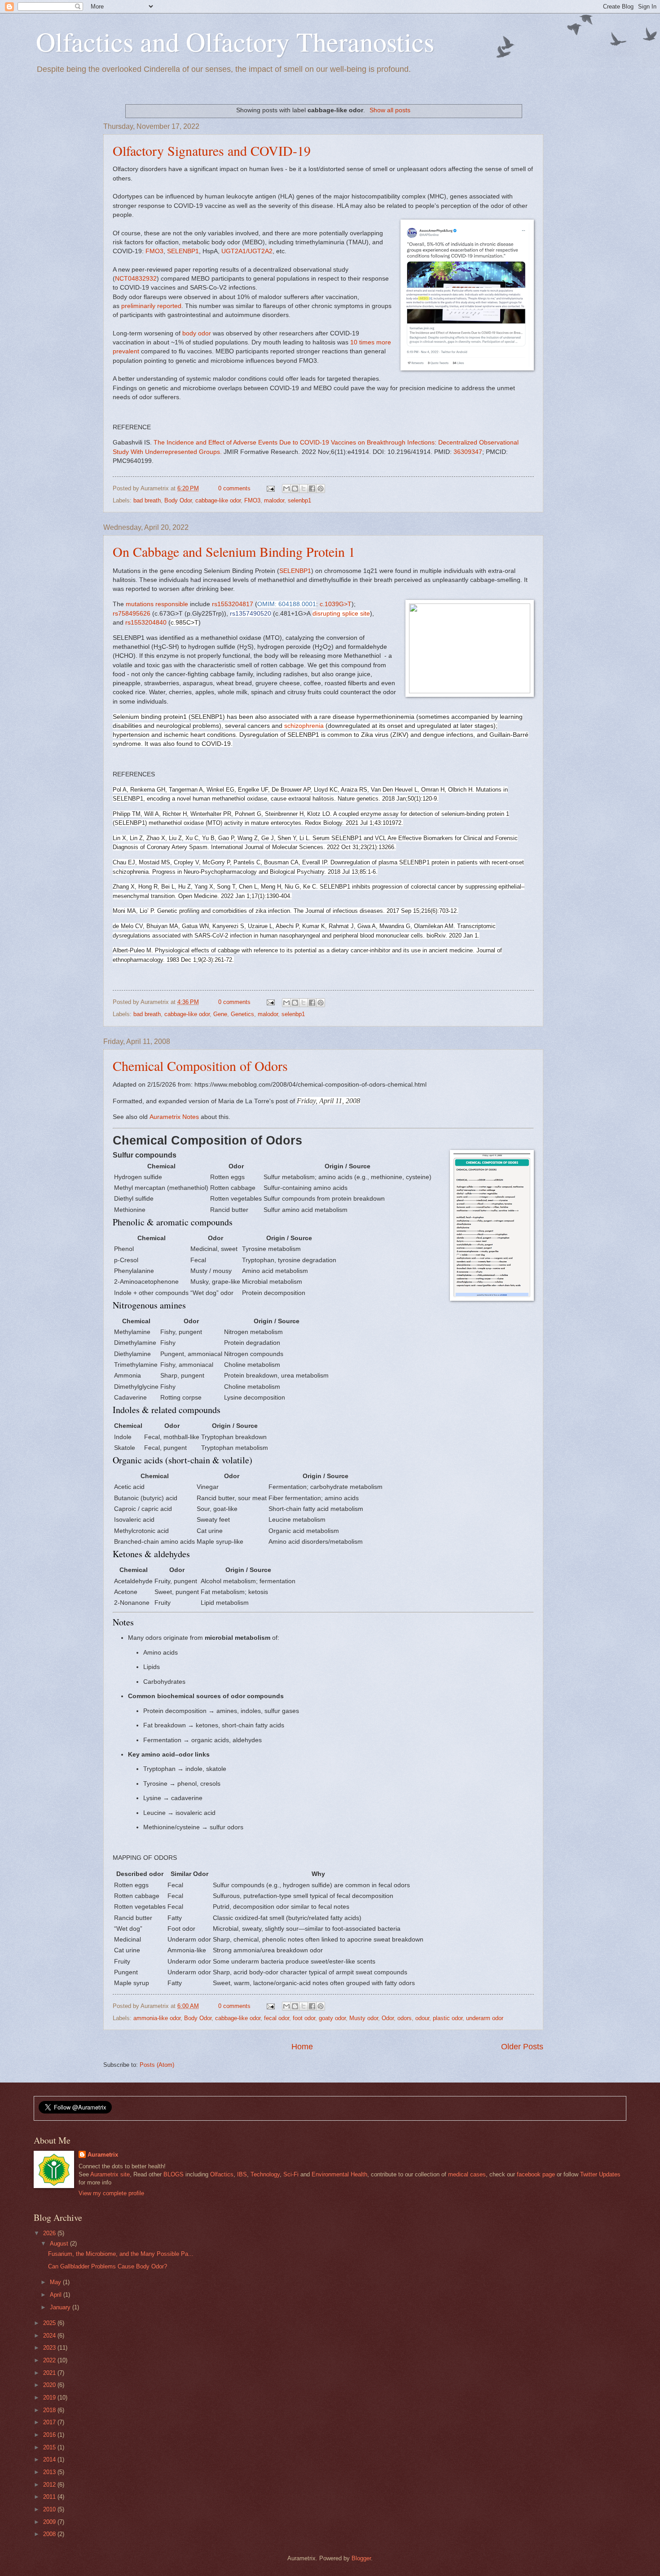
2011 (50, 2497)
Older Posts (522, 2047)
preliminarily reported (151, 306)
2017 (50, 2422)
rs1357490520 (251, 614)
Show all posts (390, 110)
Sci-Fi (291, 2174)
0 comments (234, 488)
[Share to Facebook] (312, 489)
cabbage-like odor (218, 500)
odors (405, 2018)
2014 (50, 2459)
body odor (197, 333)
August (60, 2244)
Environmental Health (339, 2174)
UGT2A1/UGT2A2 (247, 251)
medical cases (467, 2174)
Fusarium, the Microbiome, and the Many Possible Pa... (121, 2254)
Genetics (242, 1014)
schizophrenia (304, 726)
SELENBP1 (183, 251)
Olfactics (222, 2174)
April (57, 2295)
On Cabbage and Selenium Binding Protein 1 (234, 551)
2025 (50, 2323)
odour (422, 2018)
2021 (50, 2373)
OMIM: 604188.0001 (287, 604)
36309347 (468, 452)
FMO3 (154, 251)
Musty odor (364, 2018)
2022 (50, 2360)
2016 (50, 2435)
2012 (50, 2485)
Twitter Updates (600, 2174)
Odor (388, 2018)
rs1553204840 (146, 623)
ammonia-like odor (157, 2018)
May (56, 2282)
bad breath (147, 500)
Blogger (361, 2558)
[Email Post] (270, 488)
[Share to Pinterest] (321, 489)
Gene (220, 1014)
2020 (50, 2385)
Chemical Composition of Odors (200, 1066)
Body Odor (178, 500)
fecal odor (277, 2018)
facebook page (536, 2174)
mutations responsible (157, 604)
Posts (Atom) (157, 2065)
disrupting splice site (341, 614)
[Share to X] (304, 489)
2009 (50, 2522)
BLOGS (174, 2174)
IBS (242, 2174)
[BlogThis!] (295, 489)
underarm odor (485, 2018)
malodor (274, 500)
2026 (50, 2233)
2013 (50, 2472)
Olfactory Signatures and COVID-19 (212, 150)
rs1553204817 (233, 604)
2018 (50, 2410)
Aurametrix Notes (174, 1117)
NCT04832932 (136, 279)
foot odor (304, 2018)
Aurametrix (103, 2155)
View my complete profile (111, 2193)
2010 (50, 2509)
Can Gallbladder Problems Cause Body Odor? (108, 2266)
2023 (50, 2348)
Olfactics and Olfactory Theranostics (235, 41)
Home (302, 2047)
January (61, 2307)
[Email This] (286, 489)
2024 (50, 2336)
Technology (265, 2174)
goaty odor (332, 2018)
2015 (50, 2447)
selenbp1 (299, 500)
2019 (50, 2398)
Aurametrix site (110, 2174)
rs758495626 (132, 614)
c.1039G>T (336, 604)
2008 (50, 2534)
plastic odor (448, 2018)
